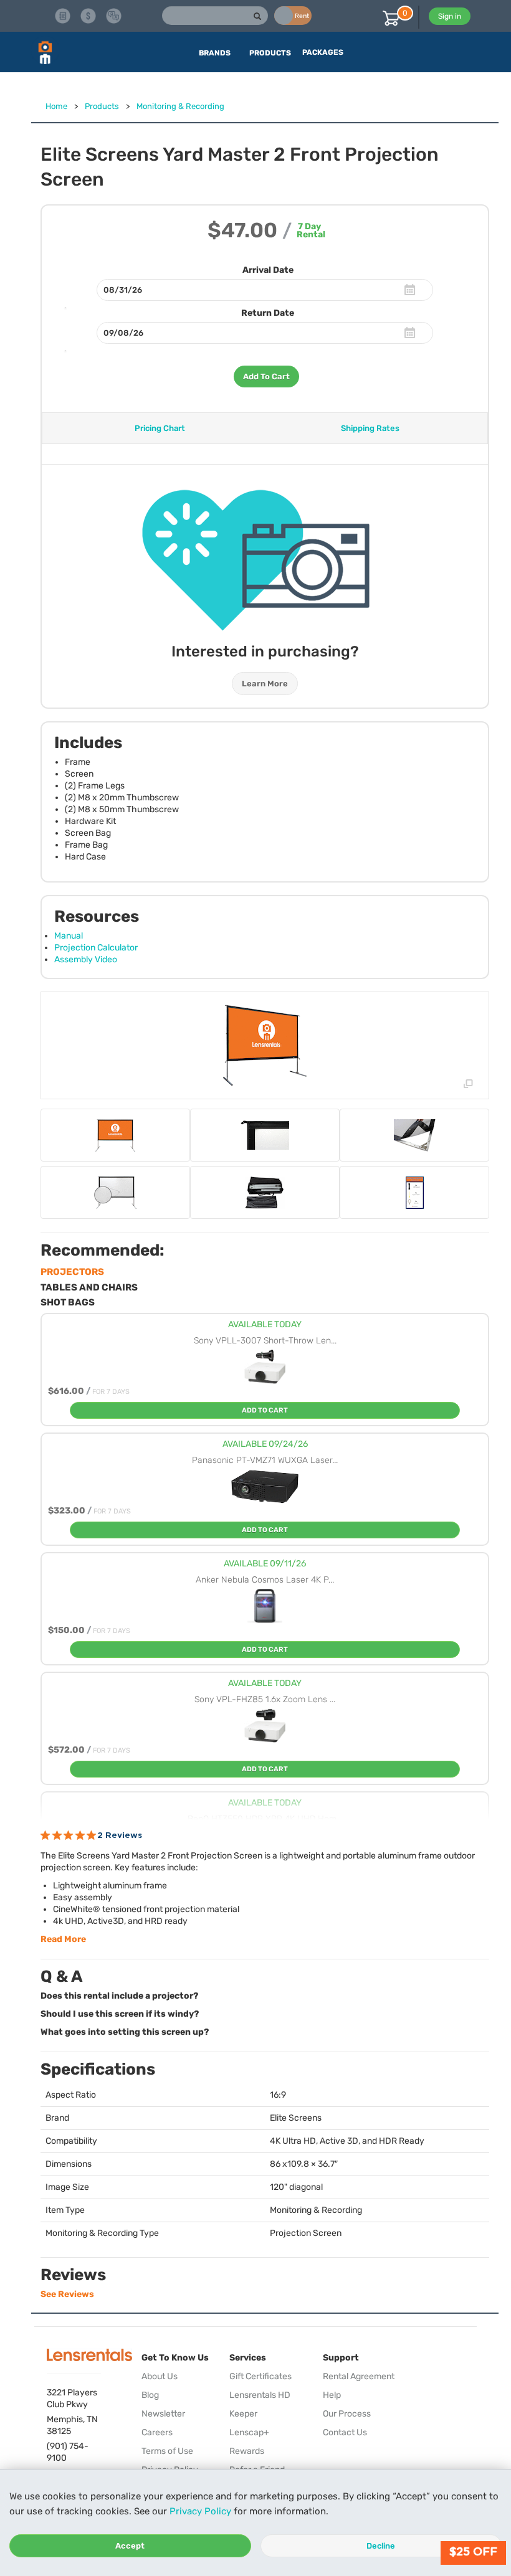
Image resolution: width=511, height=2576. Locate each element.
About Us (160, 2376)
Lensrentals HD (260, 2395)
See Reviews (67, 2294)
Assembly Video (86, 959)
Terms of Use (167, 2451)
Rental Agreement (359, 2376)
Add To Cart (266, 376)
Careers (157, 2432)
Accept (130, 2546)
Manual (69, 936)
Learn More (265, 684)
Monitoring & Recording (180, 106)
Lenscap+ (249, 2432)
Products (102, 106)
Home (56, 106)
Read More (63, 1939)
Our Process (347, 2414)
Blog (150, 2395)
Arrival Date (268, 270)
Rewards (247, 2451)
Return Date (268, 313)
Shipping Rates (370, 428)
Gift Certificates (260, 2376)
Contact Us (345, 2432)
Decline (381, 2546)
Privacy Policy (200, 2511)
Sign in (450, 16)
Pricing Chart (160, 428)
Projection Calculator (96, 948)
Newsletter (163, 2414)
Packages (323, 52)
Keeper (243, 2414)
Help (332, 2395)
